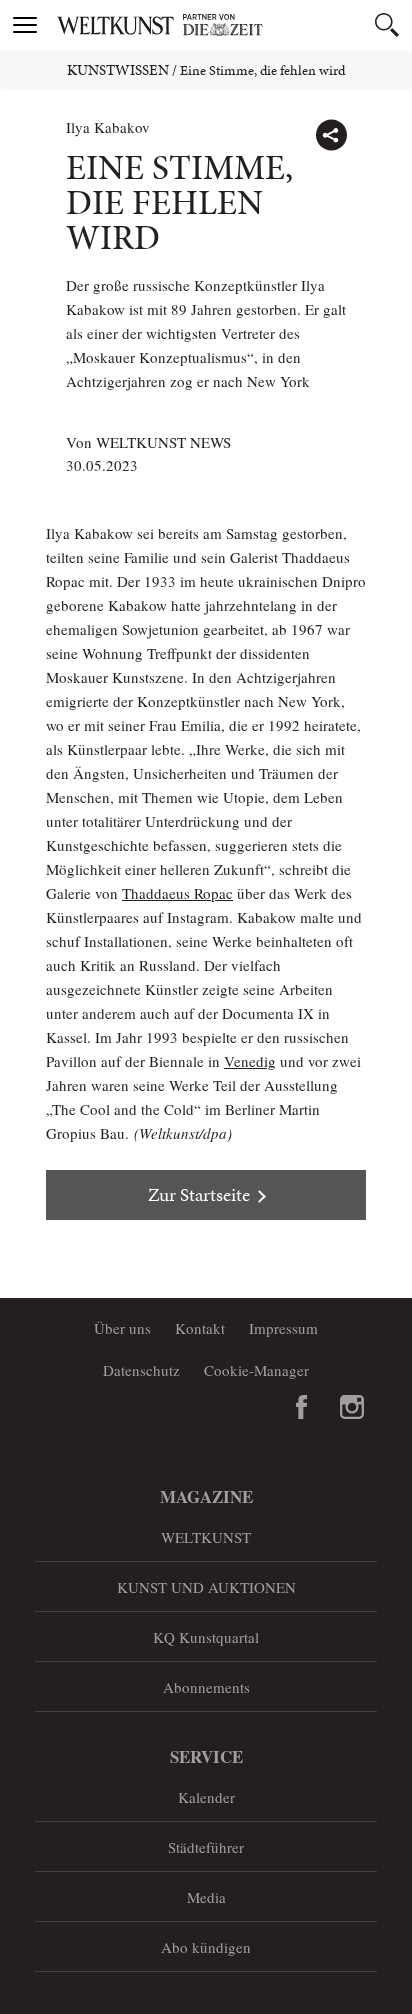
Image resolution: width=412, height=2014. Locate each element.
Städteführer (206, 1847)
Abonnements (206, 1687)
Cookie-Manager (256, 1370)
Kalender (206, 1797)
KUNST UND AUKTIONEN (206, 1587)
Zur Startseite (199, 1194)
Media (206, 1897)
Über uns (122, 1328)
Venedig (250, 1061)
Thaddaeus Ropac (177, 893)
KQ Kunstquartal (206, 1637)
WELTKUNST (206, 1537)
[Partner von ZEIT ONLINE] (231, 25)
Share (331, 135)
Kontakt (200, 1328)
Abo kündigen (206, 1947)
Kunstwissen (118, 70)
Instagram (352, 1407)
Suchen (387, 25)
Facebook (302, 1407)
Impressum (283, 1328)
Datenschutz (141, 1370)
